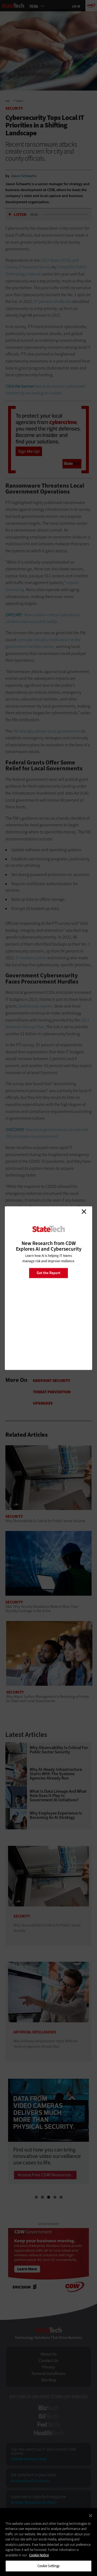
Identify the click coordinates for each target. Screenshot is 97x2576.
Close (84, 1212)
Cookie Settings (49, 2566)
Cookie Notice (39, 2555)
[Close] (91, 2516)
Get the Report (48, 1273)
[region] (48, 2542)
